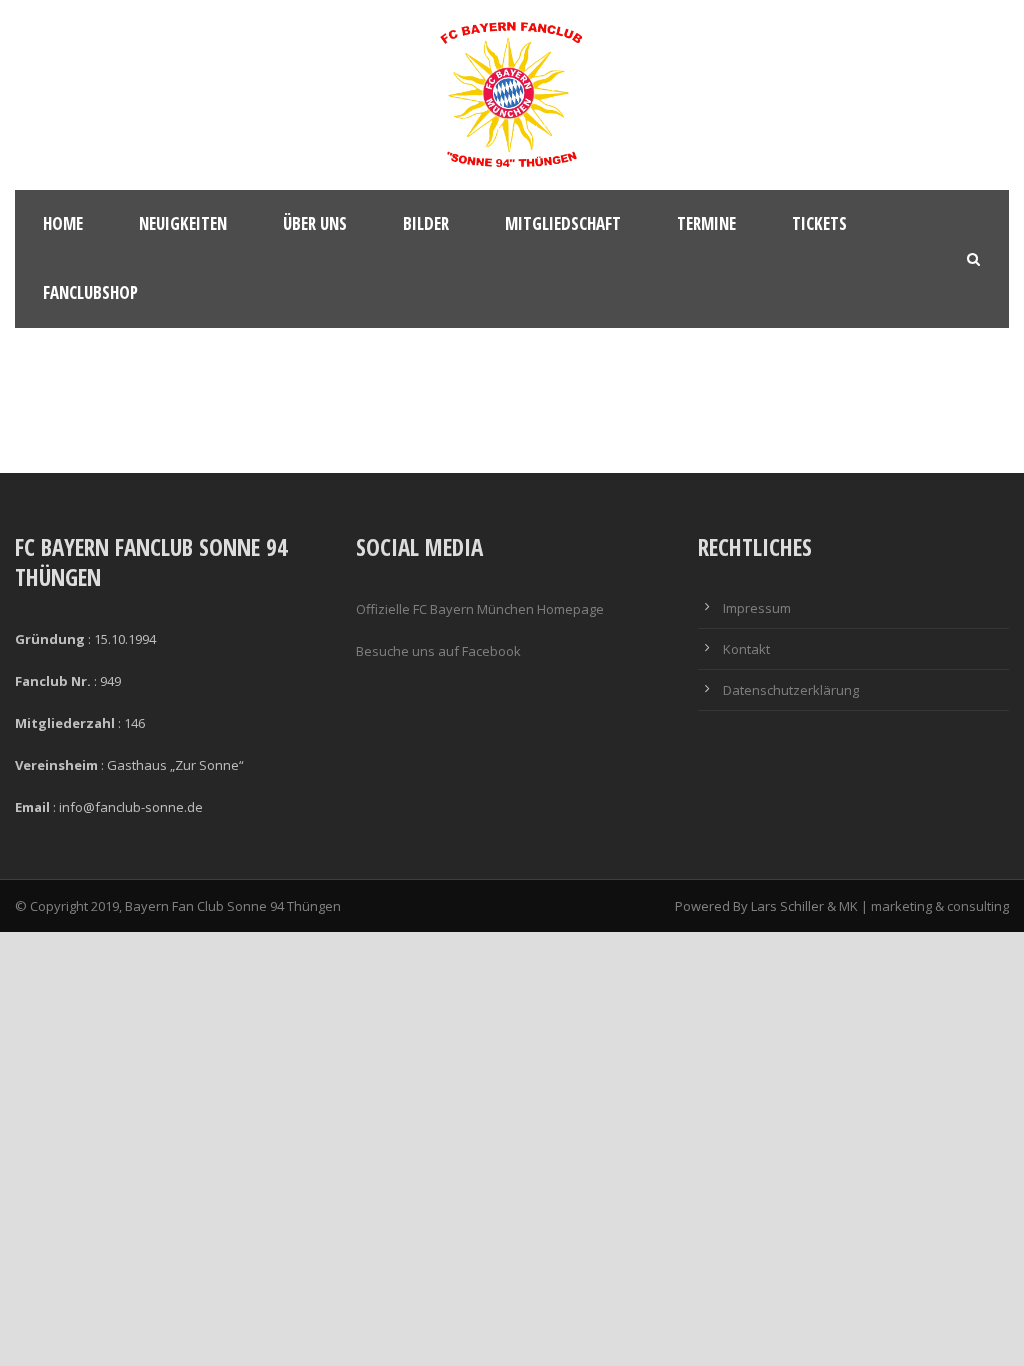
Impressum (757, 608)
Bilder (426, 223)
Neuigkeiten (183, 223)
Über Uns (315, 223)
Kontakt (746, 649)
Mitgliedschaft (563, 223)
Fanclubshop (90, 292)
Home (63, 223)
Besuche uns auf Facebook (438, 651)
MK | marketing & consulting (924, 906)
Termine (706, 223)
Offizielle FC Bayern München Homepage (480, 609)
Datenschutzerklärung (791, 690)
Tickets (819, 223)
